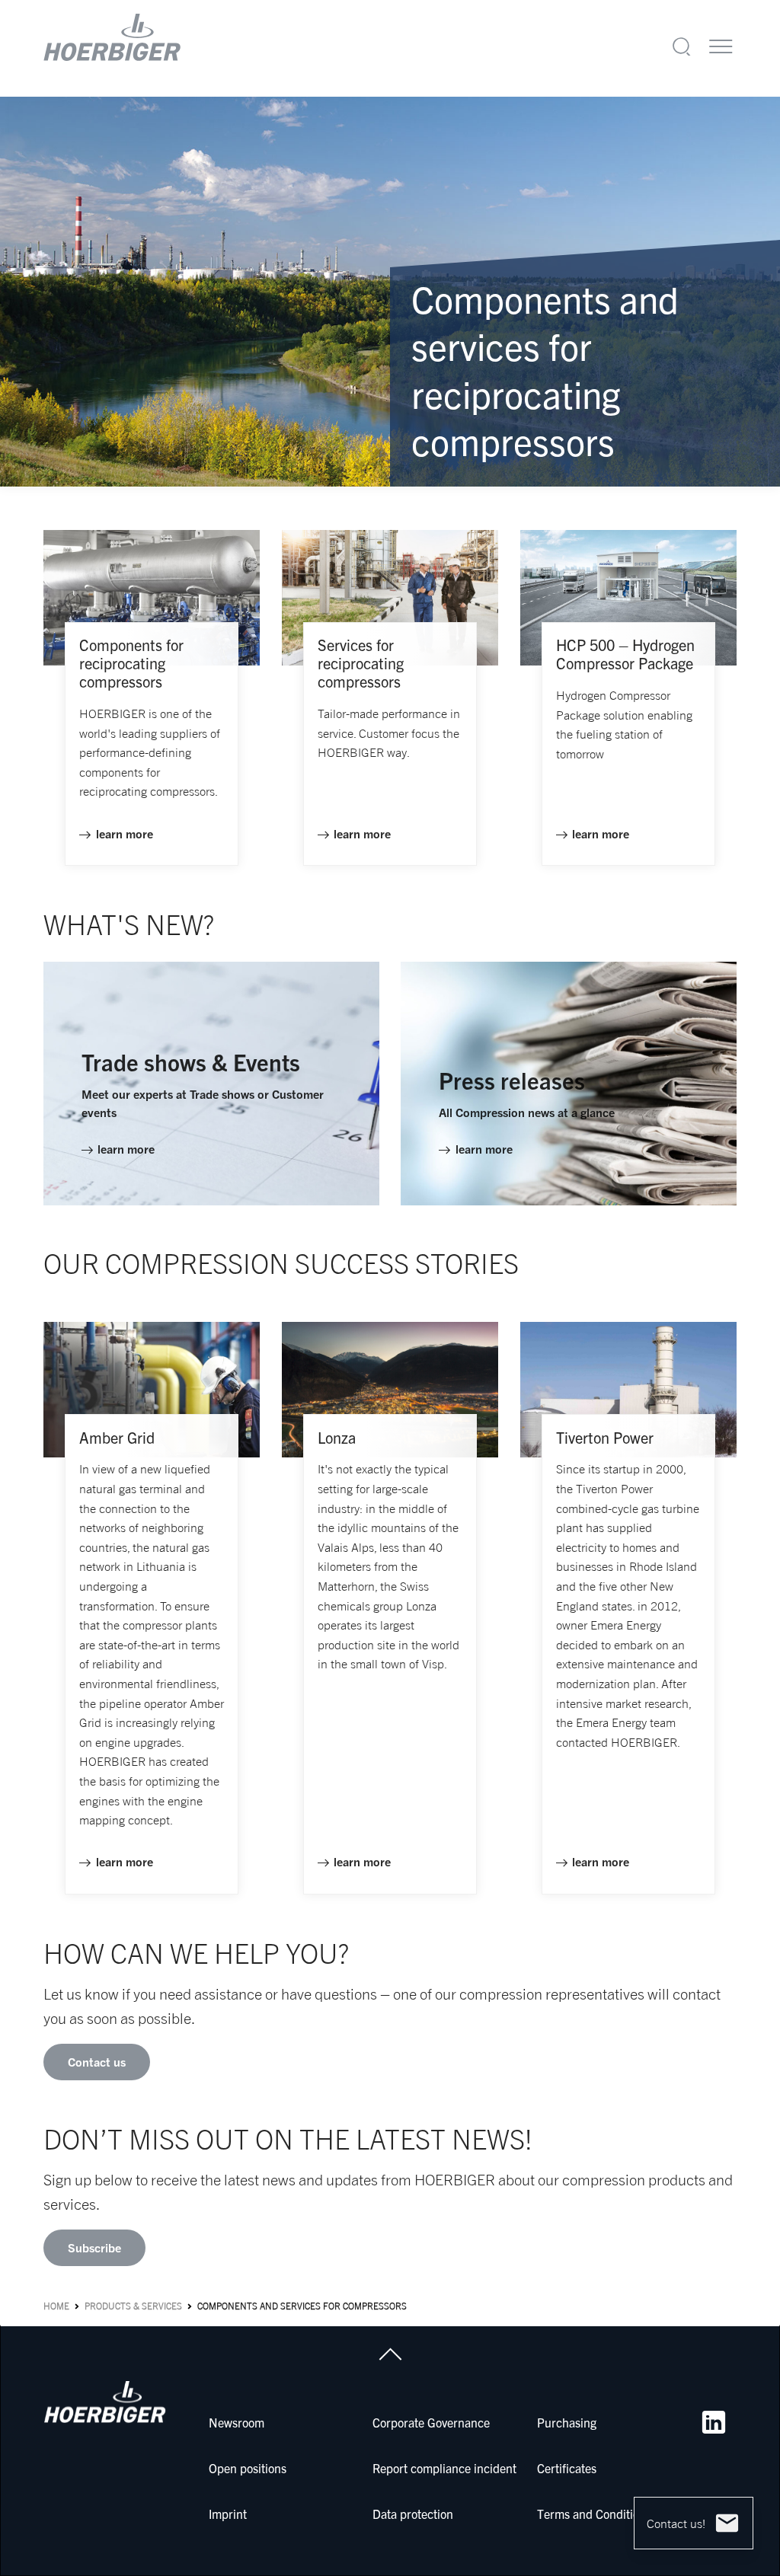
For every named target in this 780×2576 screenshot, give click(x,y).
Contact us (97, 2062)
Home (56, 2306)
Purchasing (567, 2422)
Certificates (567, 2468)
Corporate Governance (431, 2422)
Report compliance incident (444, 2468)
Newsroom (237, 2422)
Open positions (248, 2468)
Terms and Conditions (594, 2514)
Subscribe (94, 2248)
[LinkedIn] (714, 2422)
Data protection (413, 2514)
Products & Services (133, 2306)
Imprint (228, 2514)
